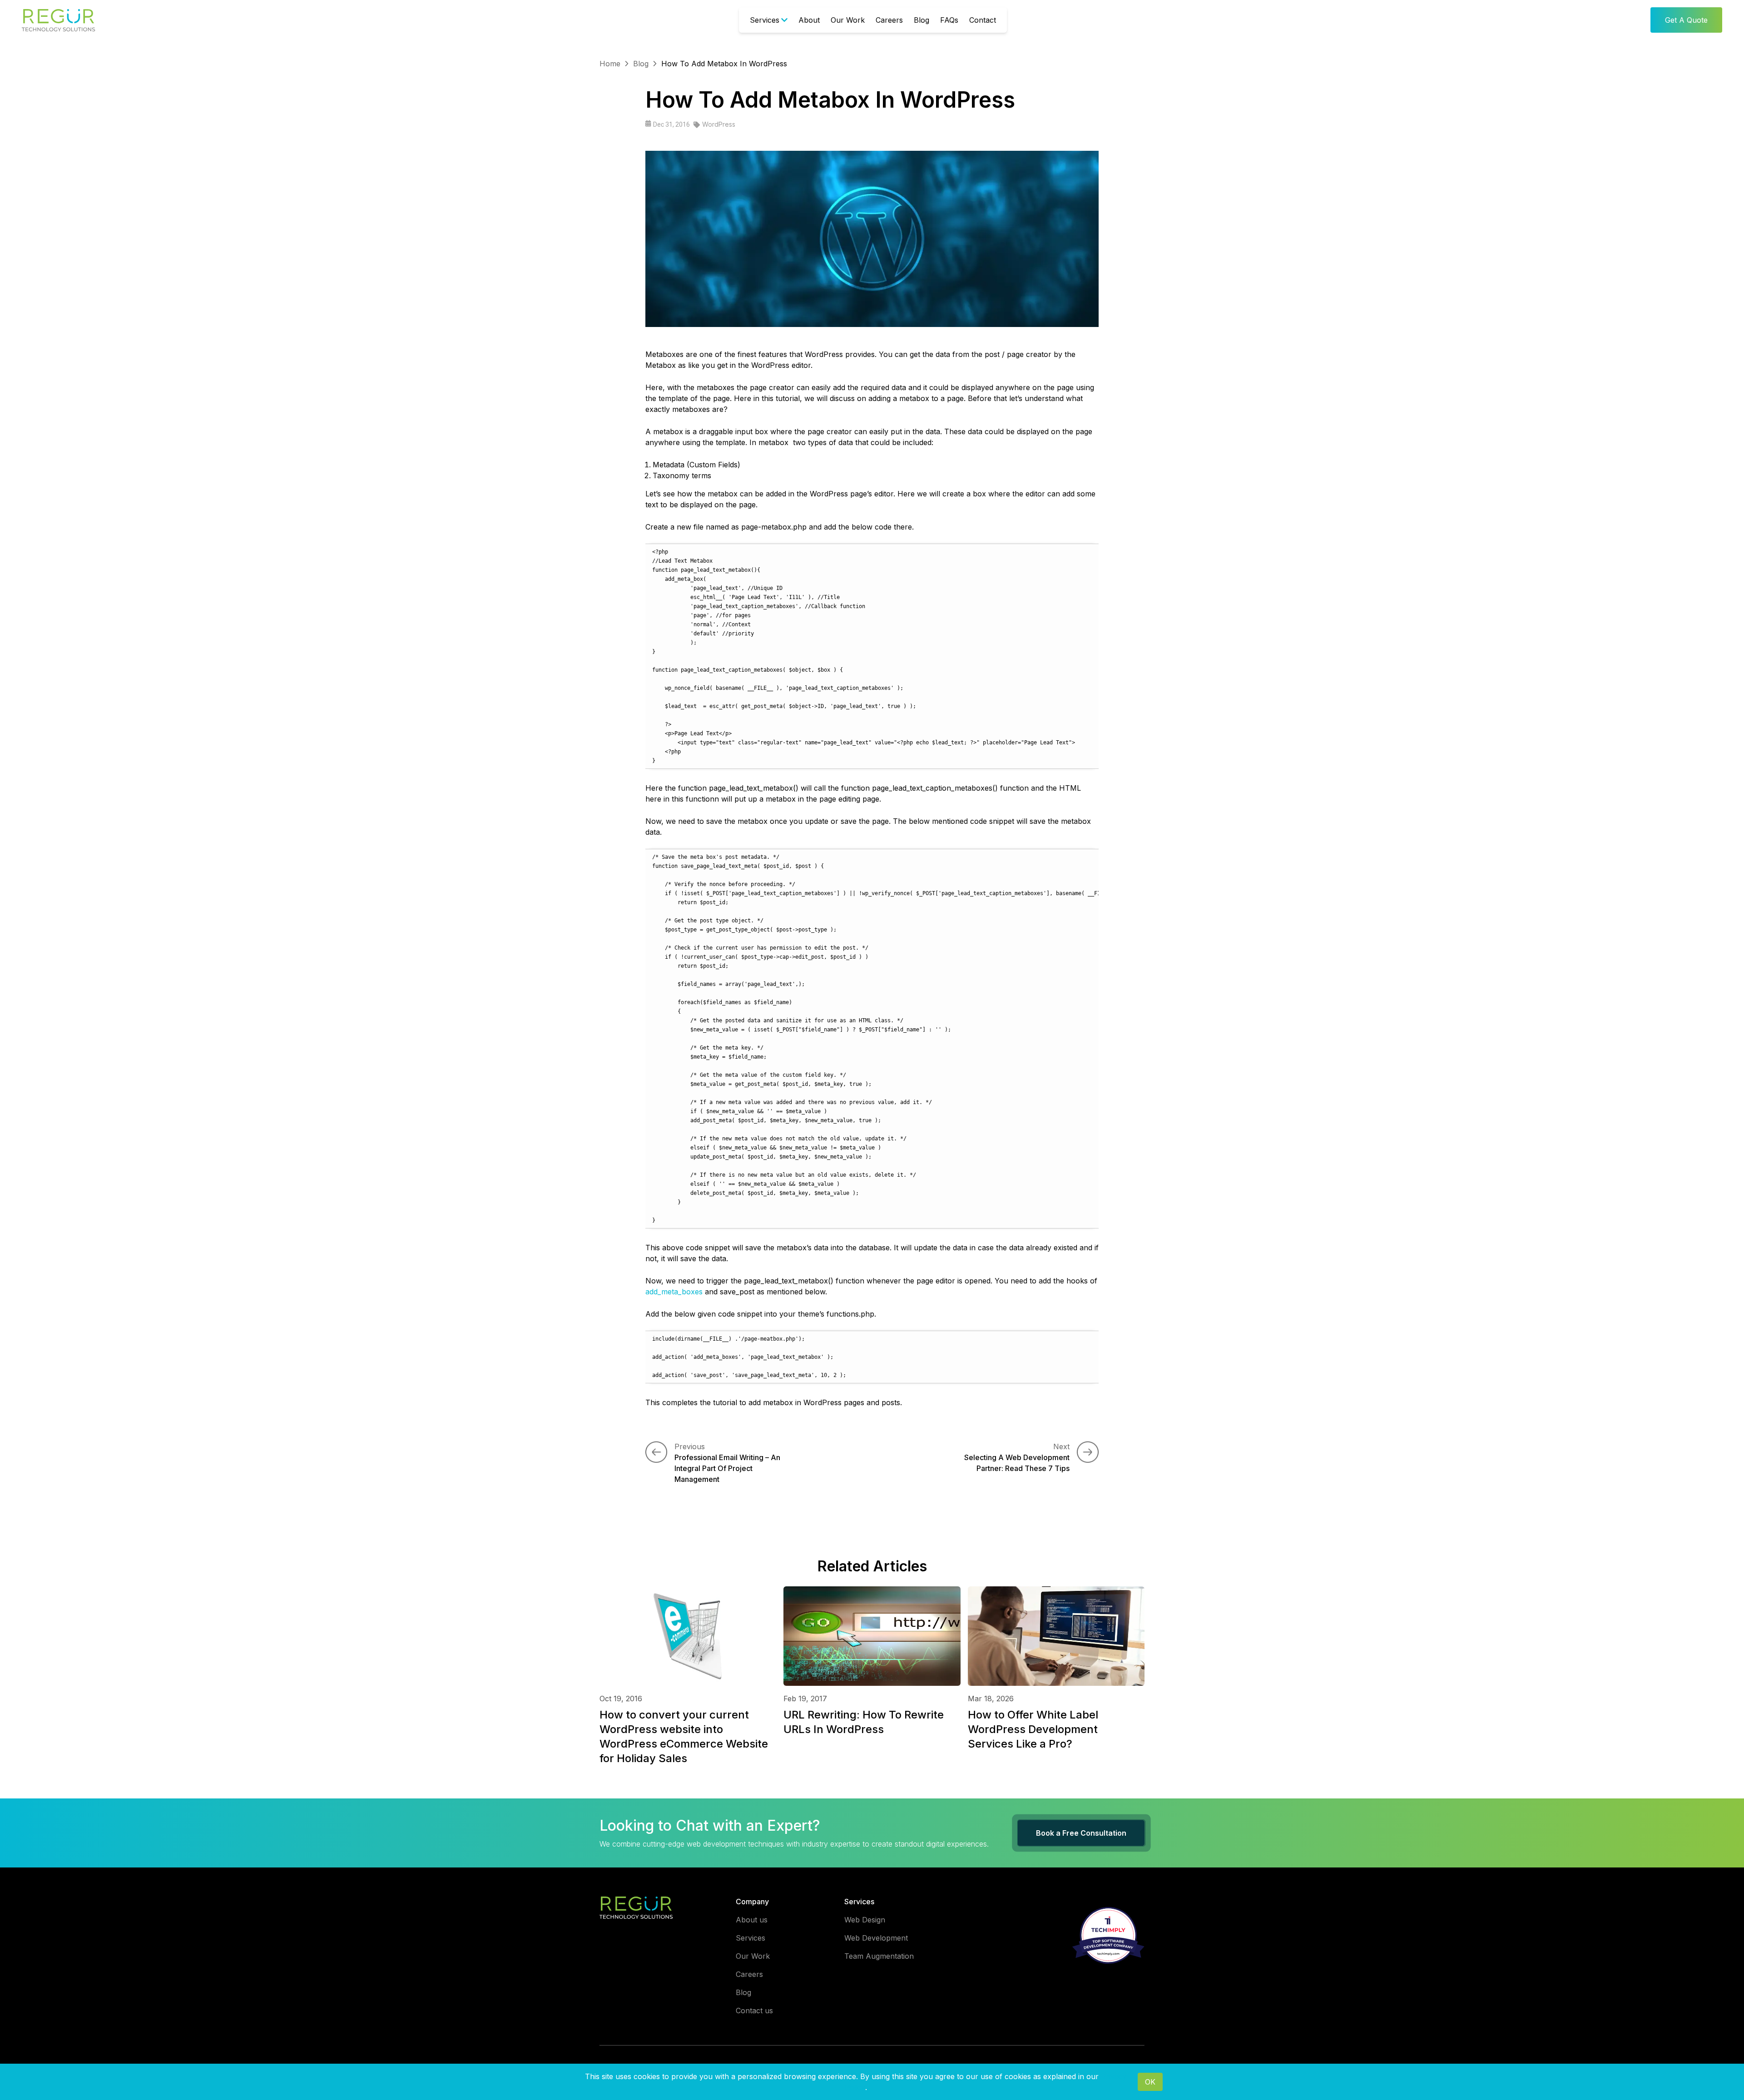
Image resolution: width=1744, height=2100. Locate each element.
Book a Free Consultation (1081, 1833)
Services (765, 20)
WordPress (719, 124)
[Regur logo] (636, 1907)
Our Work (848, 20)
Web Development (876, 1938)
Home (610, 64)
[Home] (59, 20)
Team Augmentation (879, 1956)
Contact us (754, 2011)
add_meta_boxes (674, 1292)
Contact (983, 20)
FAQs (949, 20)
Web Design (865, 1920)
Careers (889, 20)
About (809, 20)
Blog (922, 20)
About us (752, 1920)
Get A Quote (1686, 20)
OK (1150, 2082)
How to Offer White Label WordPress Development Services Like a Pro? (1033, 1729)
